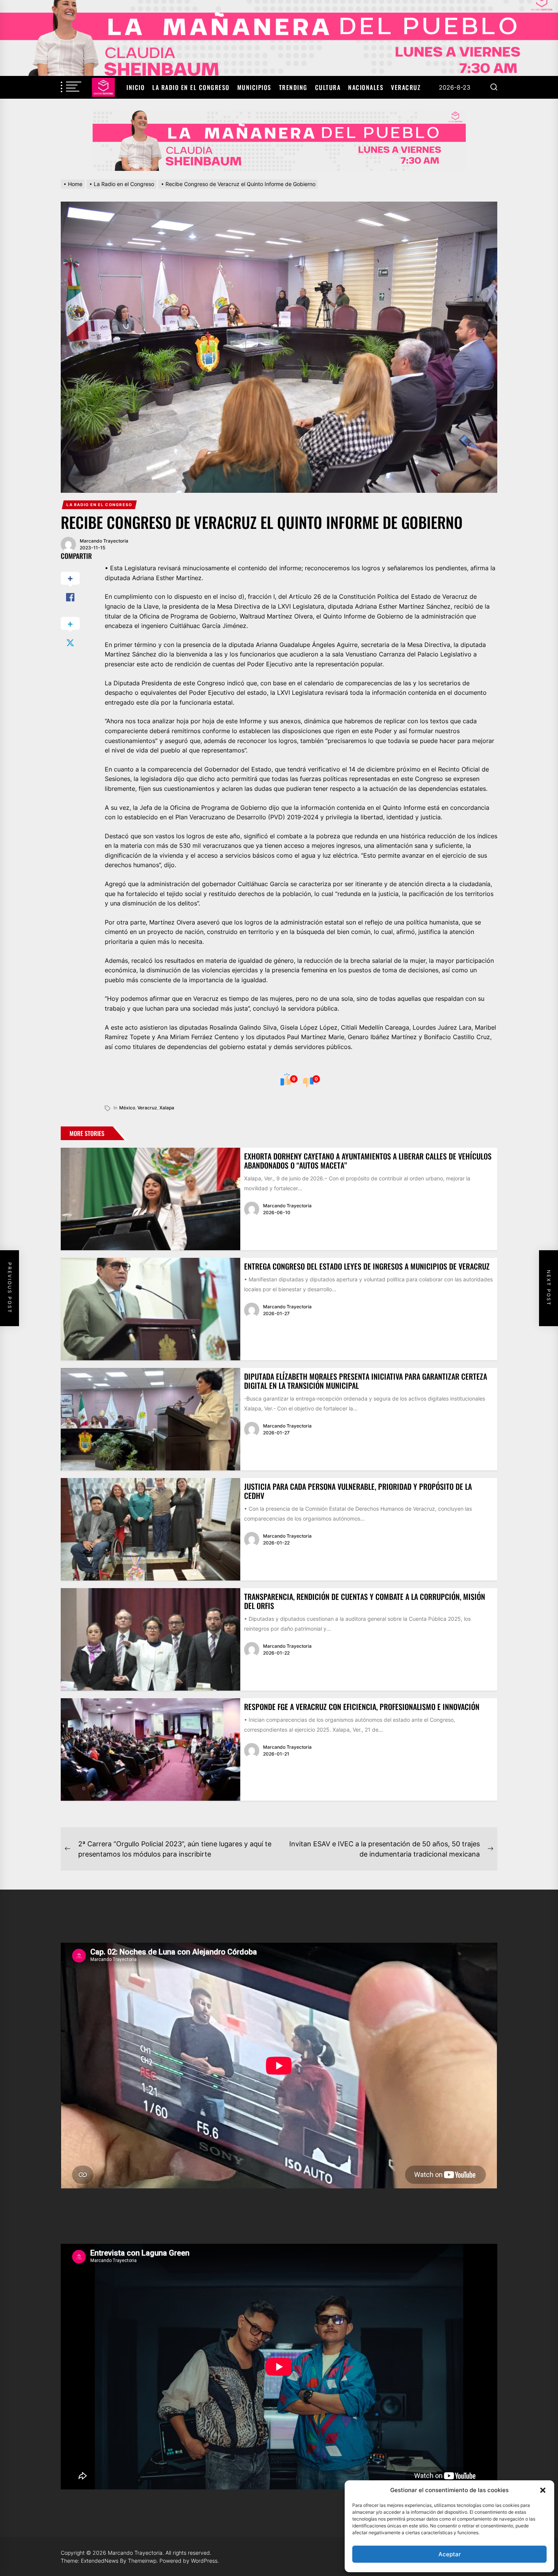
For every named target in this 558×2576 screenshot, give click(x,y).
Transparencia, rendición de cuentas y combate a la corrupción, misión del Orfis (365, 1601)
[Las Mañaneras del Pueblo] (279, 140)
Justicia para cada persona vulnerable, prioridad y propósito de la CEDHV (358, 1491)
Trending (293, 87)
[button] (543, 2490)
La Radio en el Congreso (191, 87)
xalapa (167, 1108)
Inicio (136, 87)
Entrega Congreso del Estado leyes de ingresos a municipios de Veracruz (367, 1266)
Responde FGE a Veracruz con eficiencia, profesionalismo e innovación (362, 1707)
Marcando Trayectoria (104, 541)
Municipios (254, 87)
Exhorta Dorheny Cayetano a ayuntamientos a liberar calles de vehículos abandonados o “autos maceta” (368, 1161)
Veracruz (406, 87)
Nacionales (366, 87)
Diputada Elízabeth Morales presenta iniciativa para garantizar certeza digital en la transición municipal (366, 1381)
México (127, 1108)
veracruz (147, 1108)
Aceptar (450, 2554)
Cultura (328, 87)
